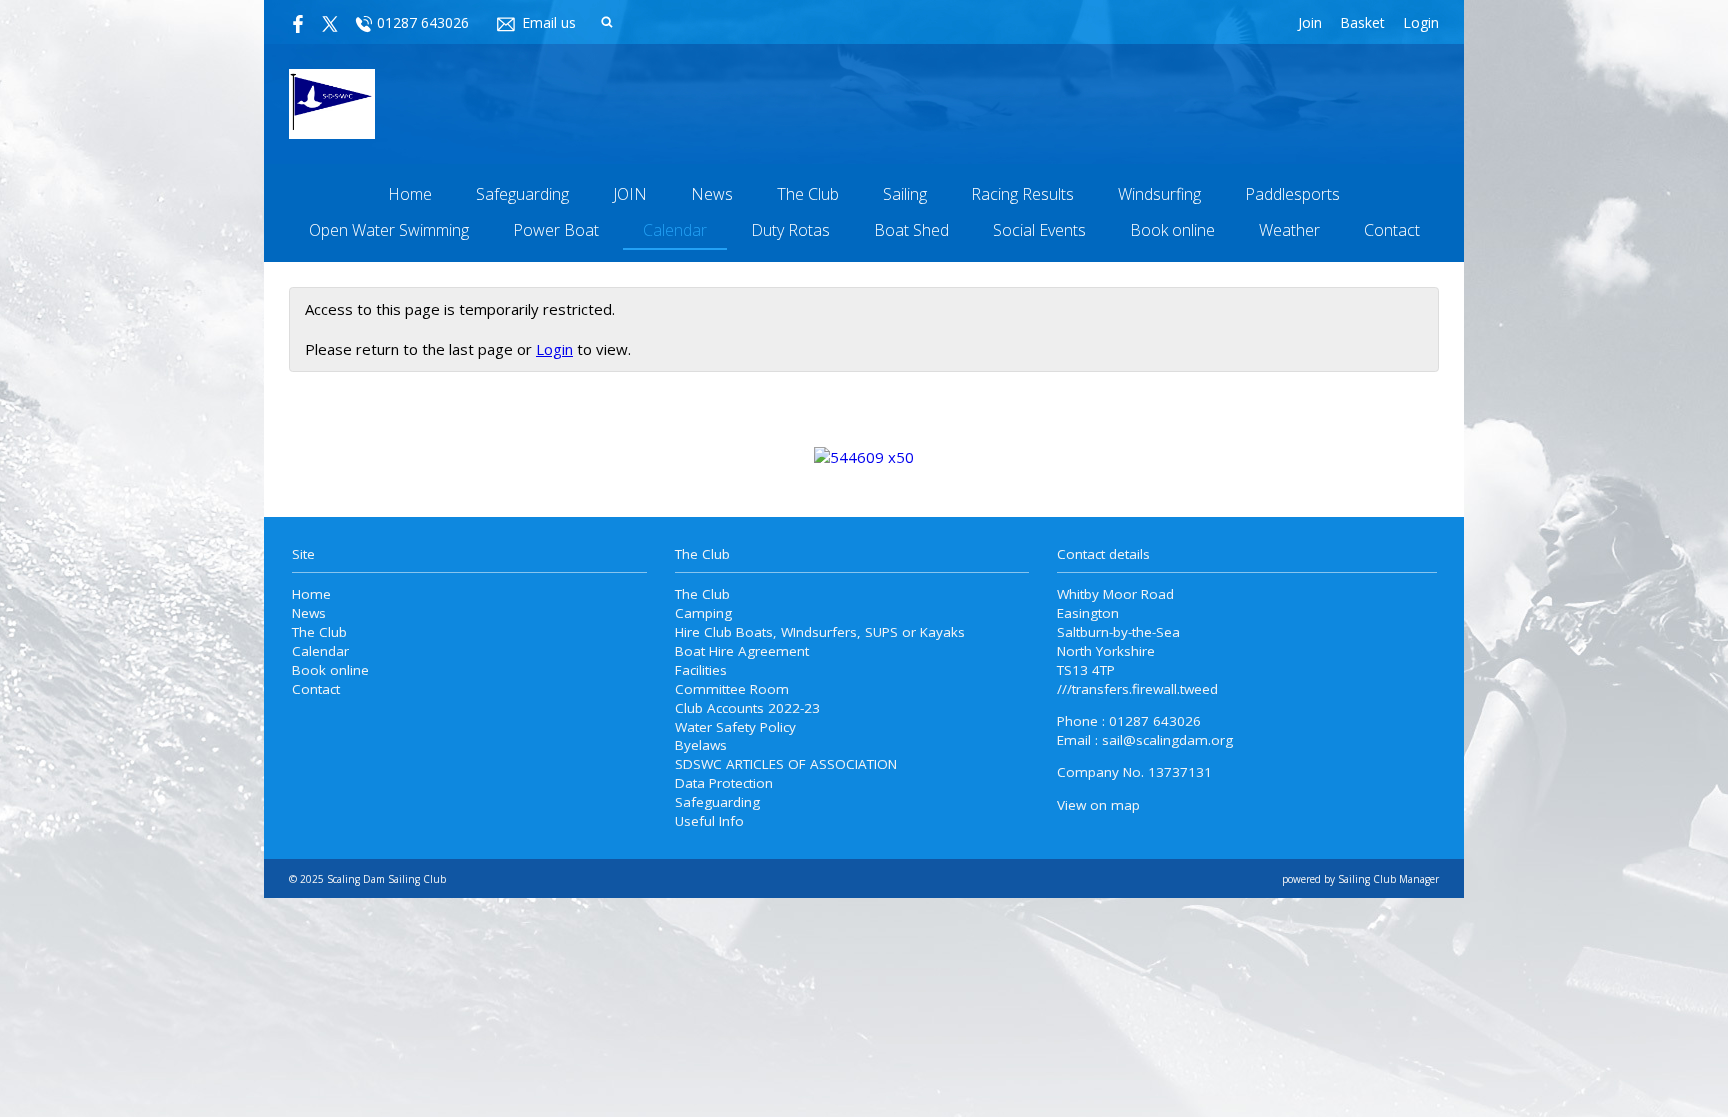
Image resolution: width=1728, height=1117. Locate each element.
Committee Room (732, 689)
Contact (1392, 230)
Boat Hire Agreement (742, 651)
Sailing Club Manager (1388, 879)
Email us (549, 22)
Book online (1172, 230)
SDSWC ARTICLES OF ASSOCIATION (786, 764)
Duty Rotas (790, 230)
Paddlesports (1292, 194)
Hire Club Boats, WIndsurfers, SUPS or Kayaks (820, 632)
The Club (808, 194)
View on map (1098, 805)
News (712, 194)
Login (1421, 22)
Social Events (1039, 230)
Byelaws (701, 745)
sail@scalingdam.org (1167, 740)
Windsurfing (1159, 194)
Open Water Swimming (389, 230)
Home (410, 194)
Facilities (701, 670)
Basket (1362, 22)
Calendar (675, 230)
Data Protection (724, 783)
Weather (1289, 230)
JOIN (630, 194)
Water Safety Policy (735, 727)
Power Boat (556, 230)
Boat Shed (911, 230)
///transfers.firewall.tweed (1137, 689)
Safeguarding (522, 194)
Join (1310, 22)
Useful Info (709, 821)
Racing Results (1022, 194)
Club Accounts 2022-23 (747, 708)
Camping (703, 613)
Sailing (905, 194)
